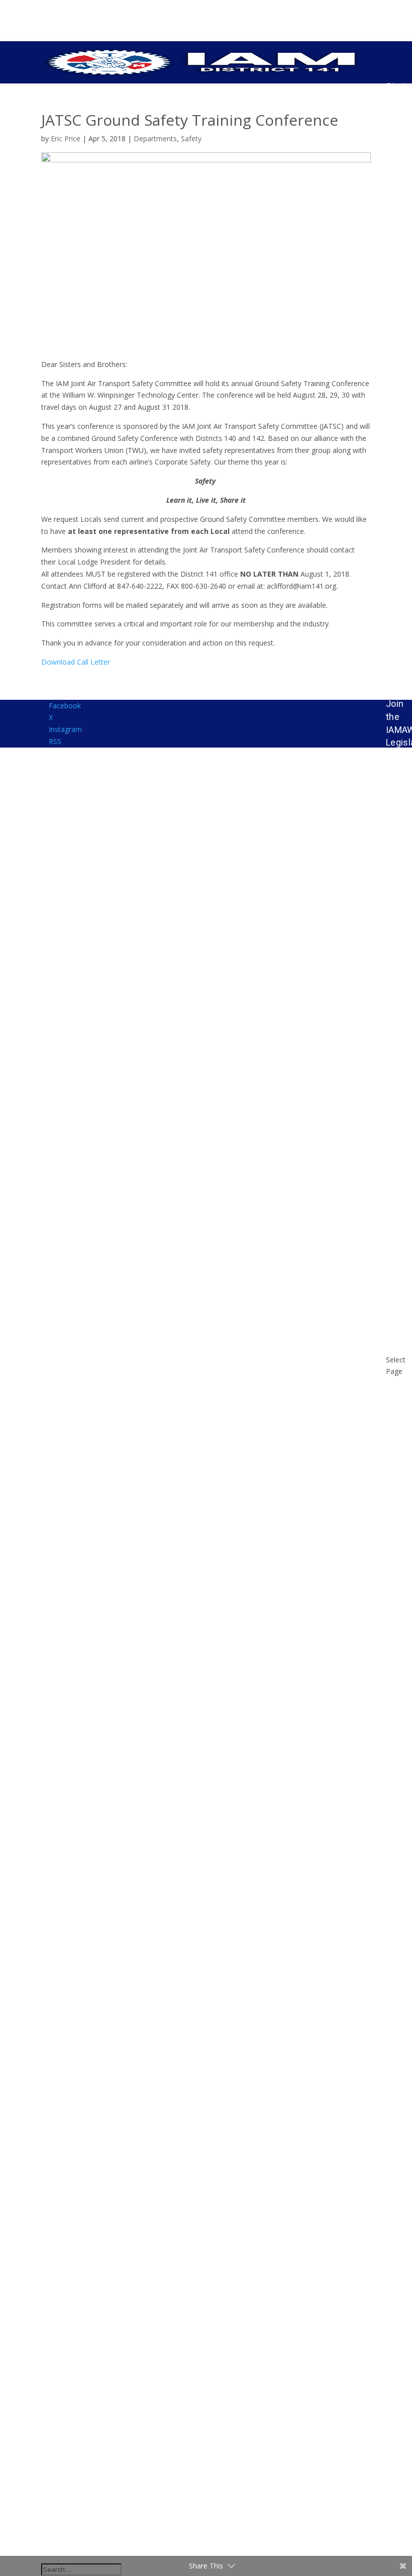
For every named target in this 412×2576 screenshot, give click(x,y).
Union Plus (398, 1175)
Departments (155, 139)
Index (397, 755)
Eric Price (66, 139)
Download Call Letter (76, 662)
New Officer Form (397, 1780)
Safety (191, 139)
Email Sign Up (397, 552)
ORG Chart (397, 195)
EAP (394, 677)
